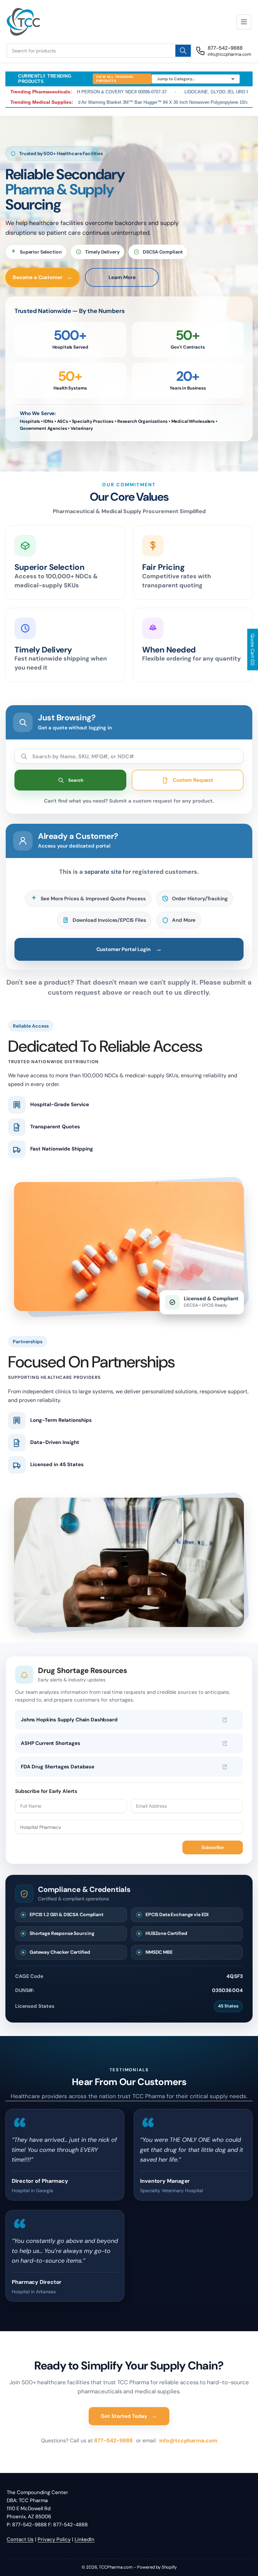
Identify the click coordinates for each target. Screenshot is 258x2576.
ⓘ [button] (234, 1720)
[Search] (183, 51)
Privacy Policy (54, 2539)
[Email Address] (187, 1806)
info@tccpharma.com (188, 2441)
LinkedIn (84, 2539)
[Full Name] (71, 1806)
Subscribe (213, 1847)
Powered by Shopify (157, 2567)
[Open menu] (244, 22)
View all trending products (115, 79)
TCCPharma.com (116, 2567)
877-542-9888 (114, 2441)
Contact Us (20, 2539)
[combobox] (99, 51)
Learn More (122, 277)
